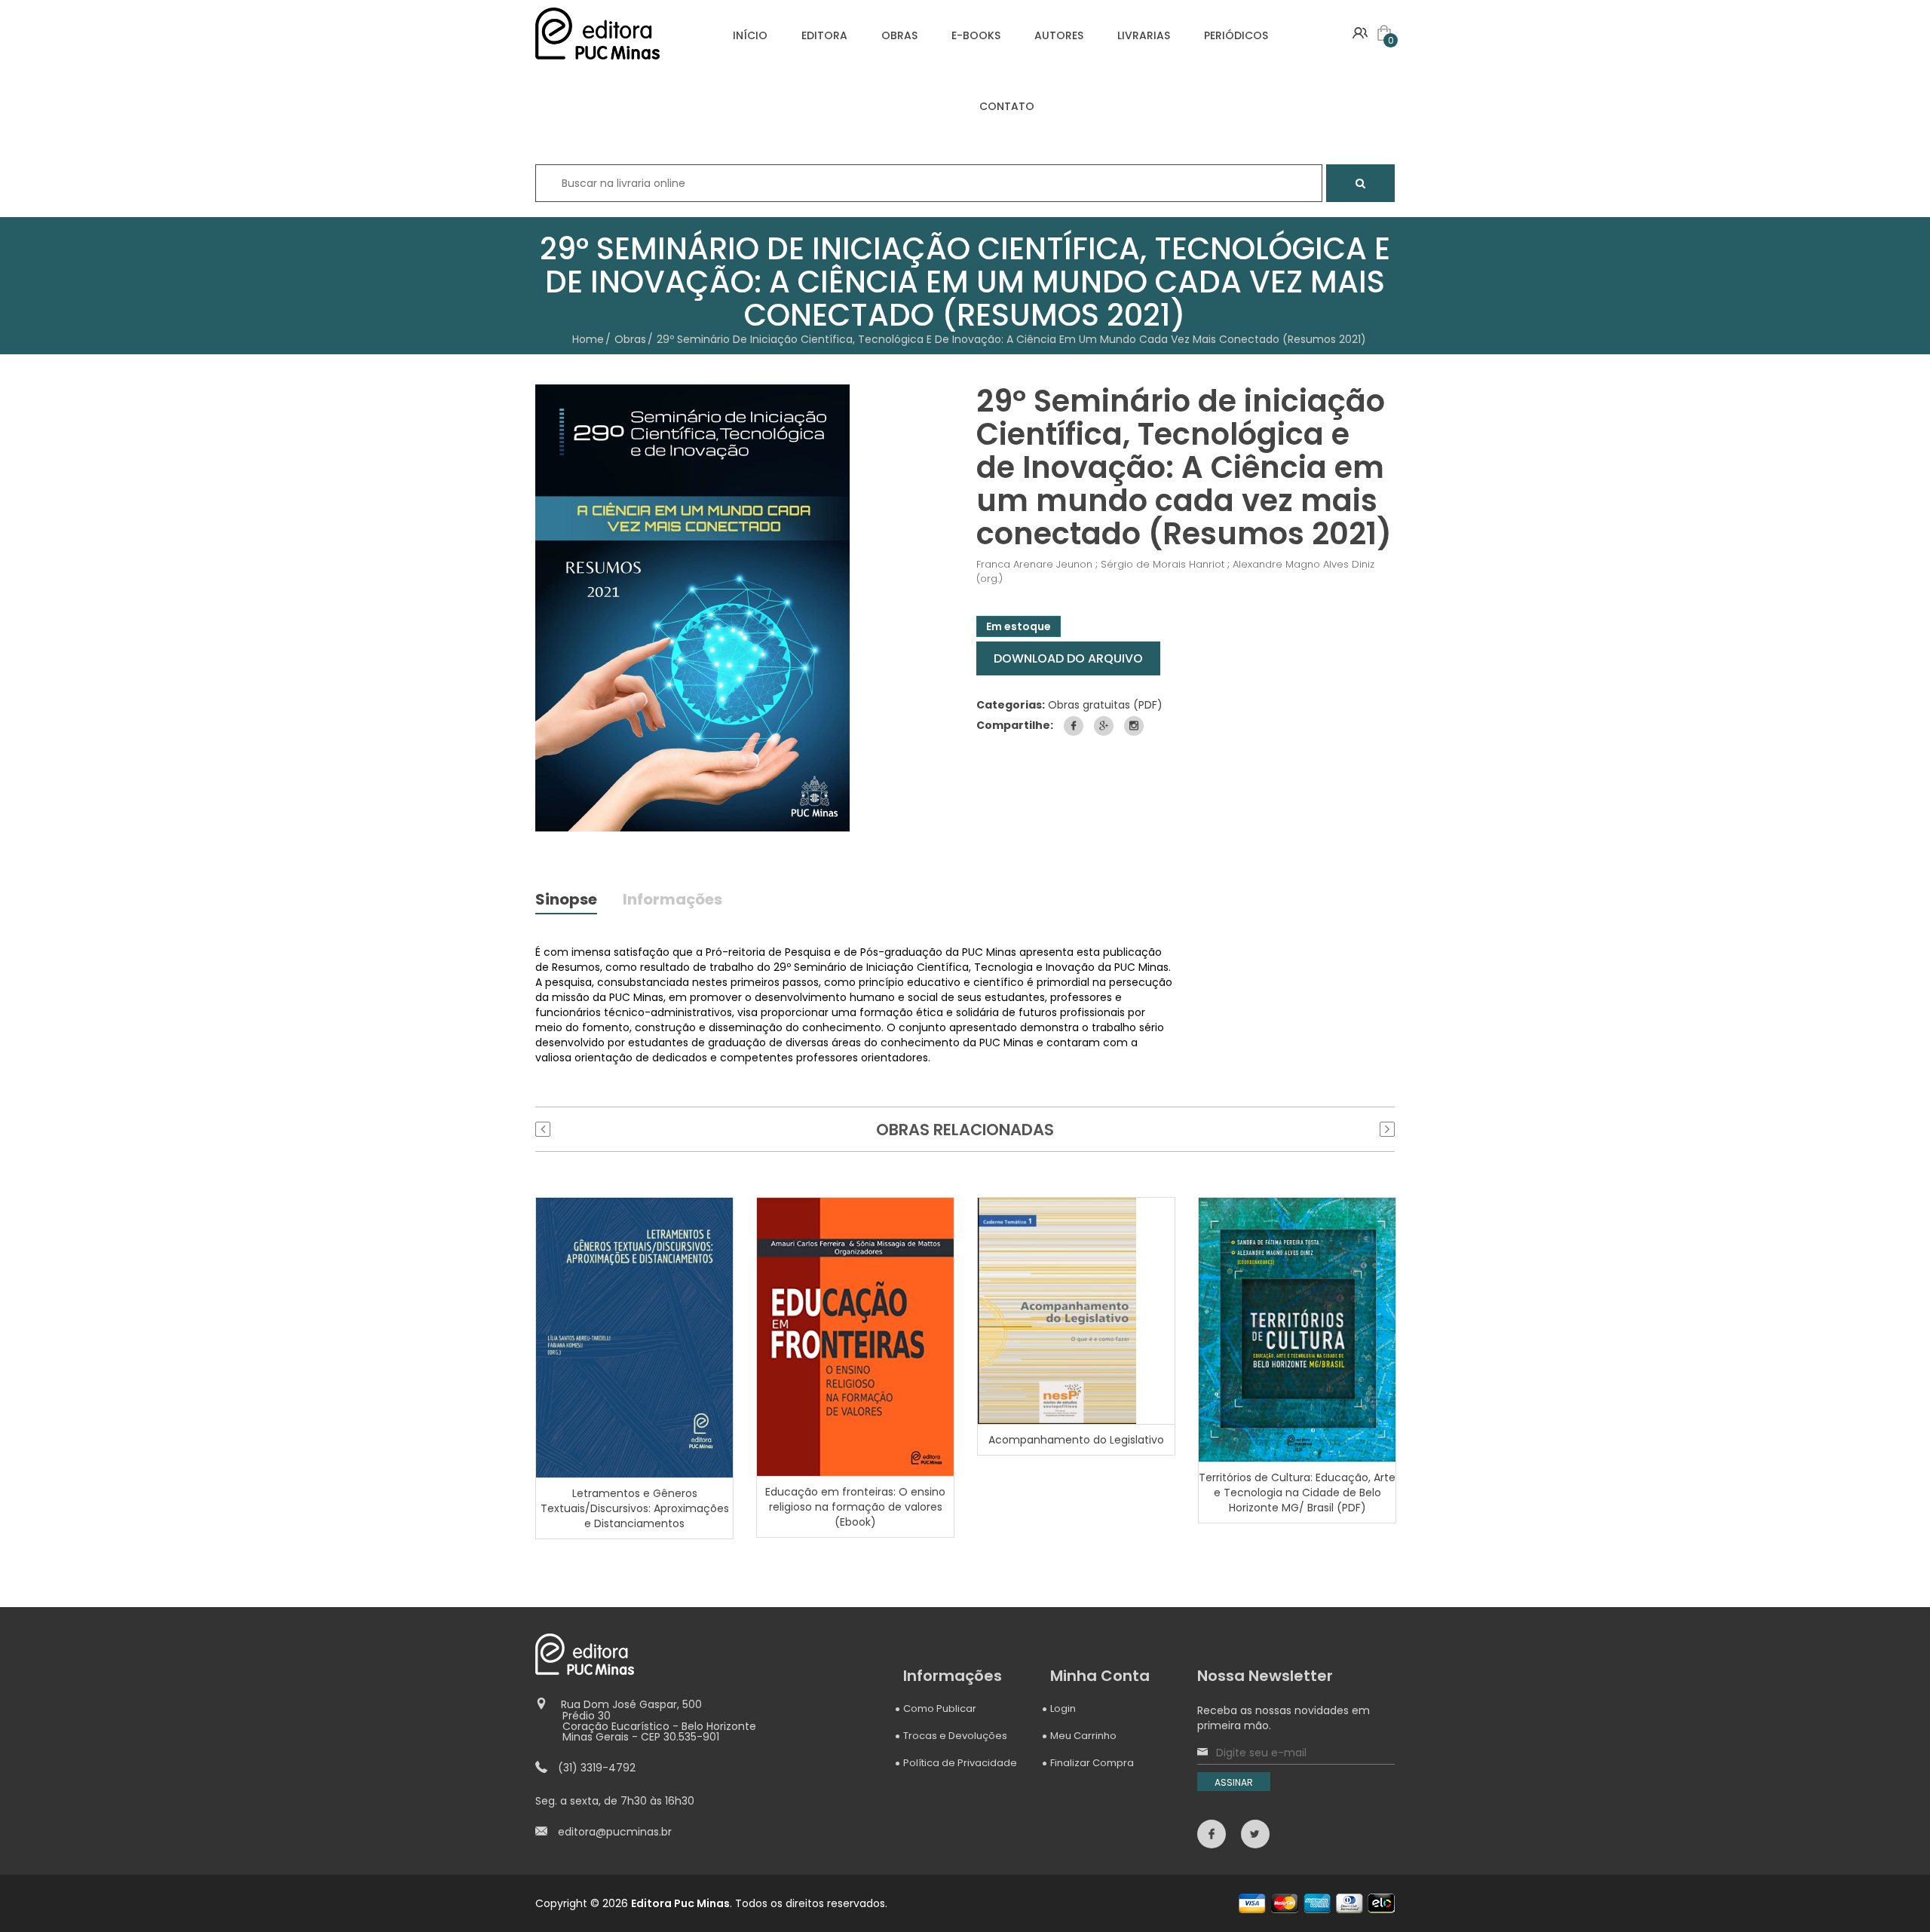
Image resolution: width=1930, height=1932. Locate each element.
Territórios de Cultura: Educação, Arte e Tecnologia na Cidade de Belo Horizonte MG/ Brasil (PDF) (1297, 1493)
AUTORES (1059, 35)
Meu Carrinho (1083, 1736)
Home (588, 339)
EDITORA (824, 35)
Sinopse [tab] (566, 901)
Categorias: (1011, 705)
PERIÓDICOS (1236, 35)
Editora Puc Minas (680, 1903)
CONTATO (1007, 106)
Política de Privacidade (960, 1763)
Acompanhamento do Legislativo (1076, 1440)
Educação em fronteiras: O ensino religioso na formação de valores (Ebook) (855, 1507)
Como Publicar (940, 1708)
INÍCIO (750, 35)
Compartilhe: (1015, 725)
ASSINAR (1234, 1782)
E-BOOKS (976, 35)
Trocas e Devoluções (955, 1736)
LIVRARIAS (1144, 35)
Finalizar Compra (1092, 1763)
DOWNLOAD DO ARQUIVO (1068, 658)
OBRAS (899, 35)
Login (1063, 1708)
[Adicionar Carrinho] (636, 1336)
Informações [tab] (672, 901)
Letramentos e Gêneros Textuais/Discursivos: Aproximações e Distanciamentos (635, 1508)
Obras (630, 339)
